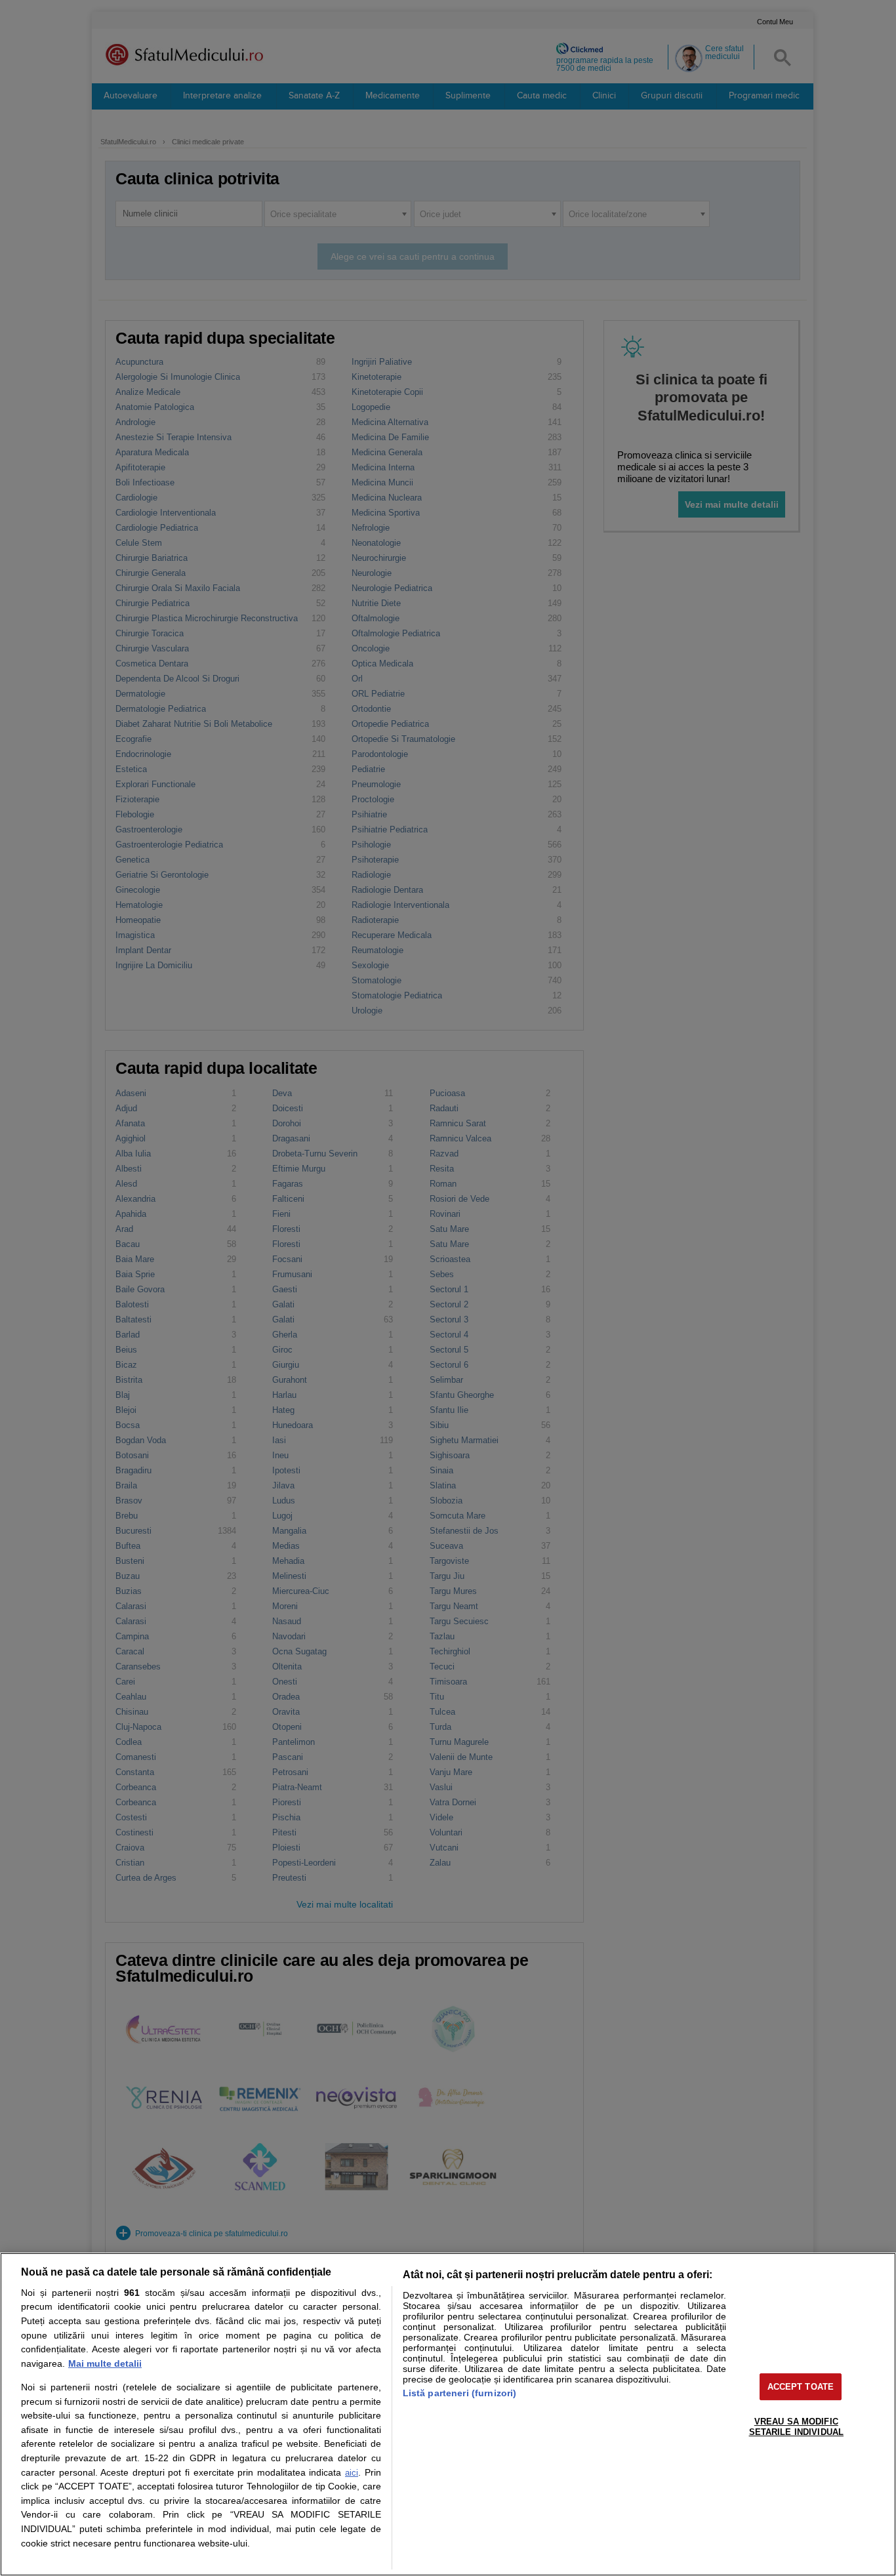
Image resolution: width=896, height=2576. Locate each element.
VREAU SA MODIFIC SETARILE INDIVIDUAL (796, 2427)
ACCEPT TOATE (801, 2387)
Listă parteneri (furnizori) (460, 2393)
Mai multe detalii (105, 2363)
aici (352, 2473)
